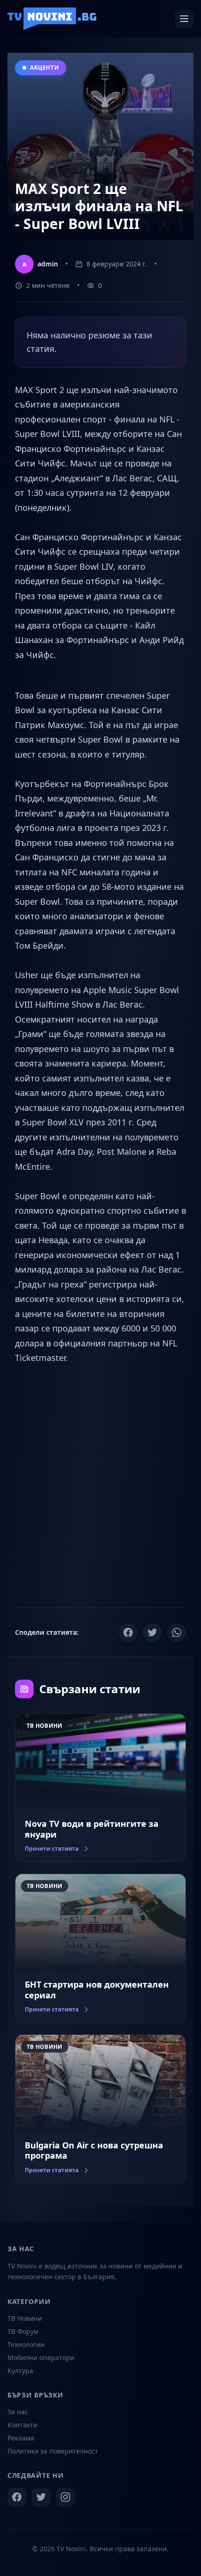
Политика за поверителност (53, 2451)
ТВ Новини (25, 2318)
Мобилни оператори (41, 2358)
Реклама (21, 2438)
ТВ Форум (23, 2331)
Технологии (26, 2344)
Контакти (22, 2425)
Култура (20, 2371)
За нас (18, 2412)
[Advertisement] (100, 1485)
